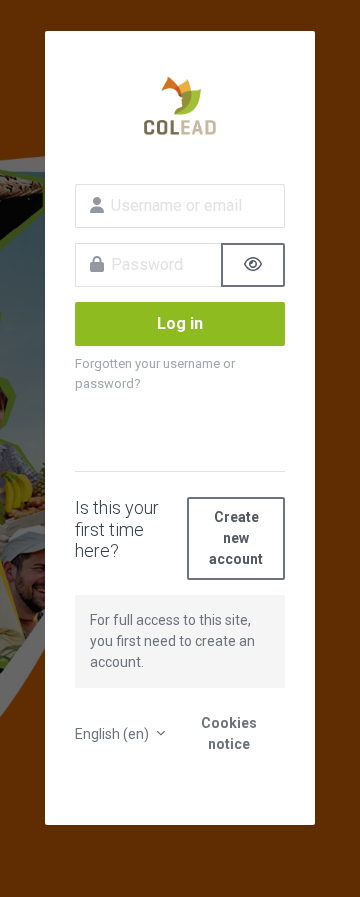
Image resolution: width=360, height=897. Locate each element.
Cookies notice (229, 733)
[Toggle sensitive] (253, 265)
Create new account (236, 538)
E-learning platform (180, 106)
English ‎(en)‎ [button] (113, 734)
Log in (180, 323)
